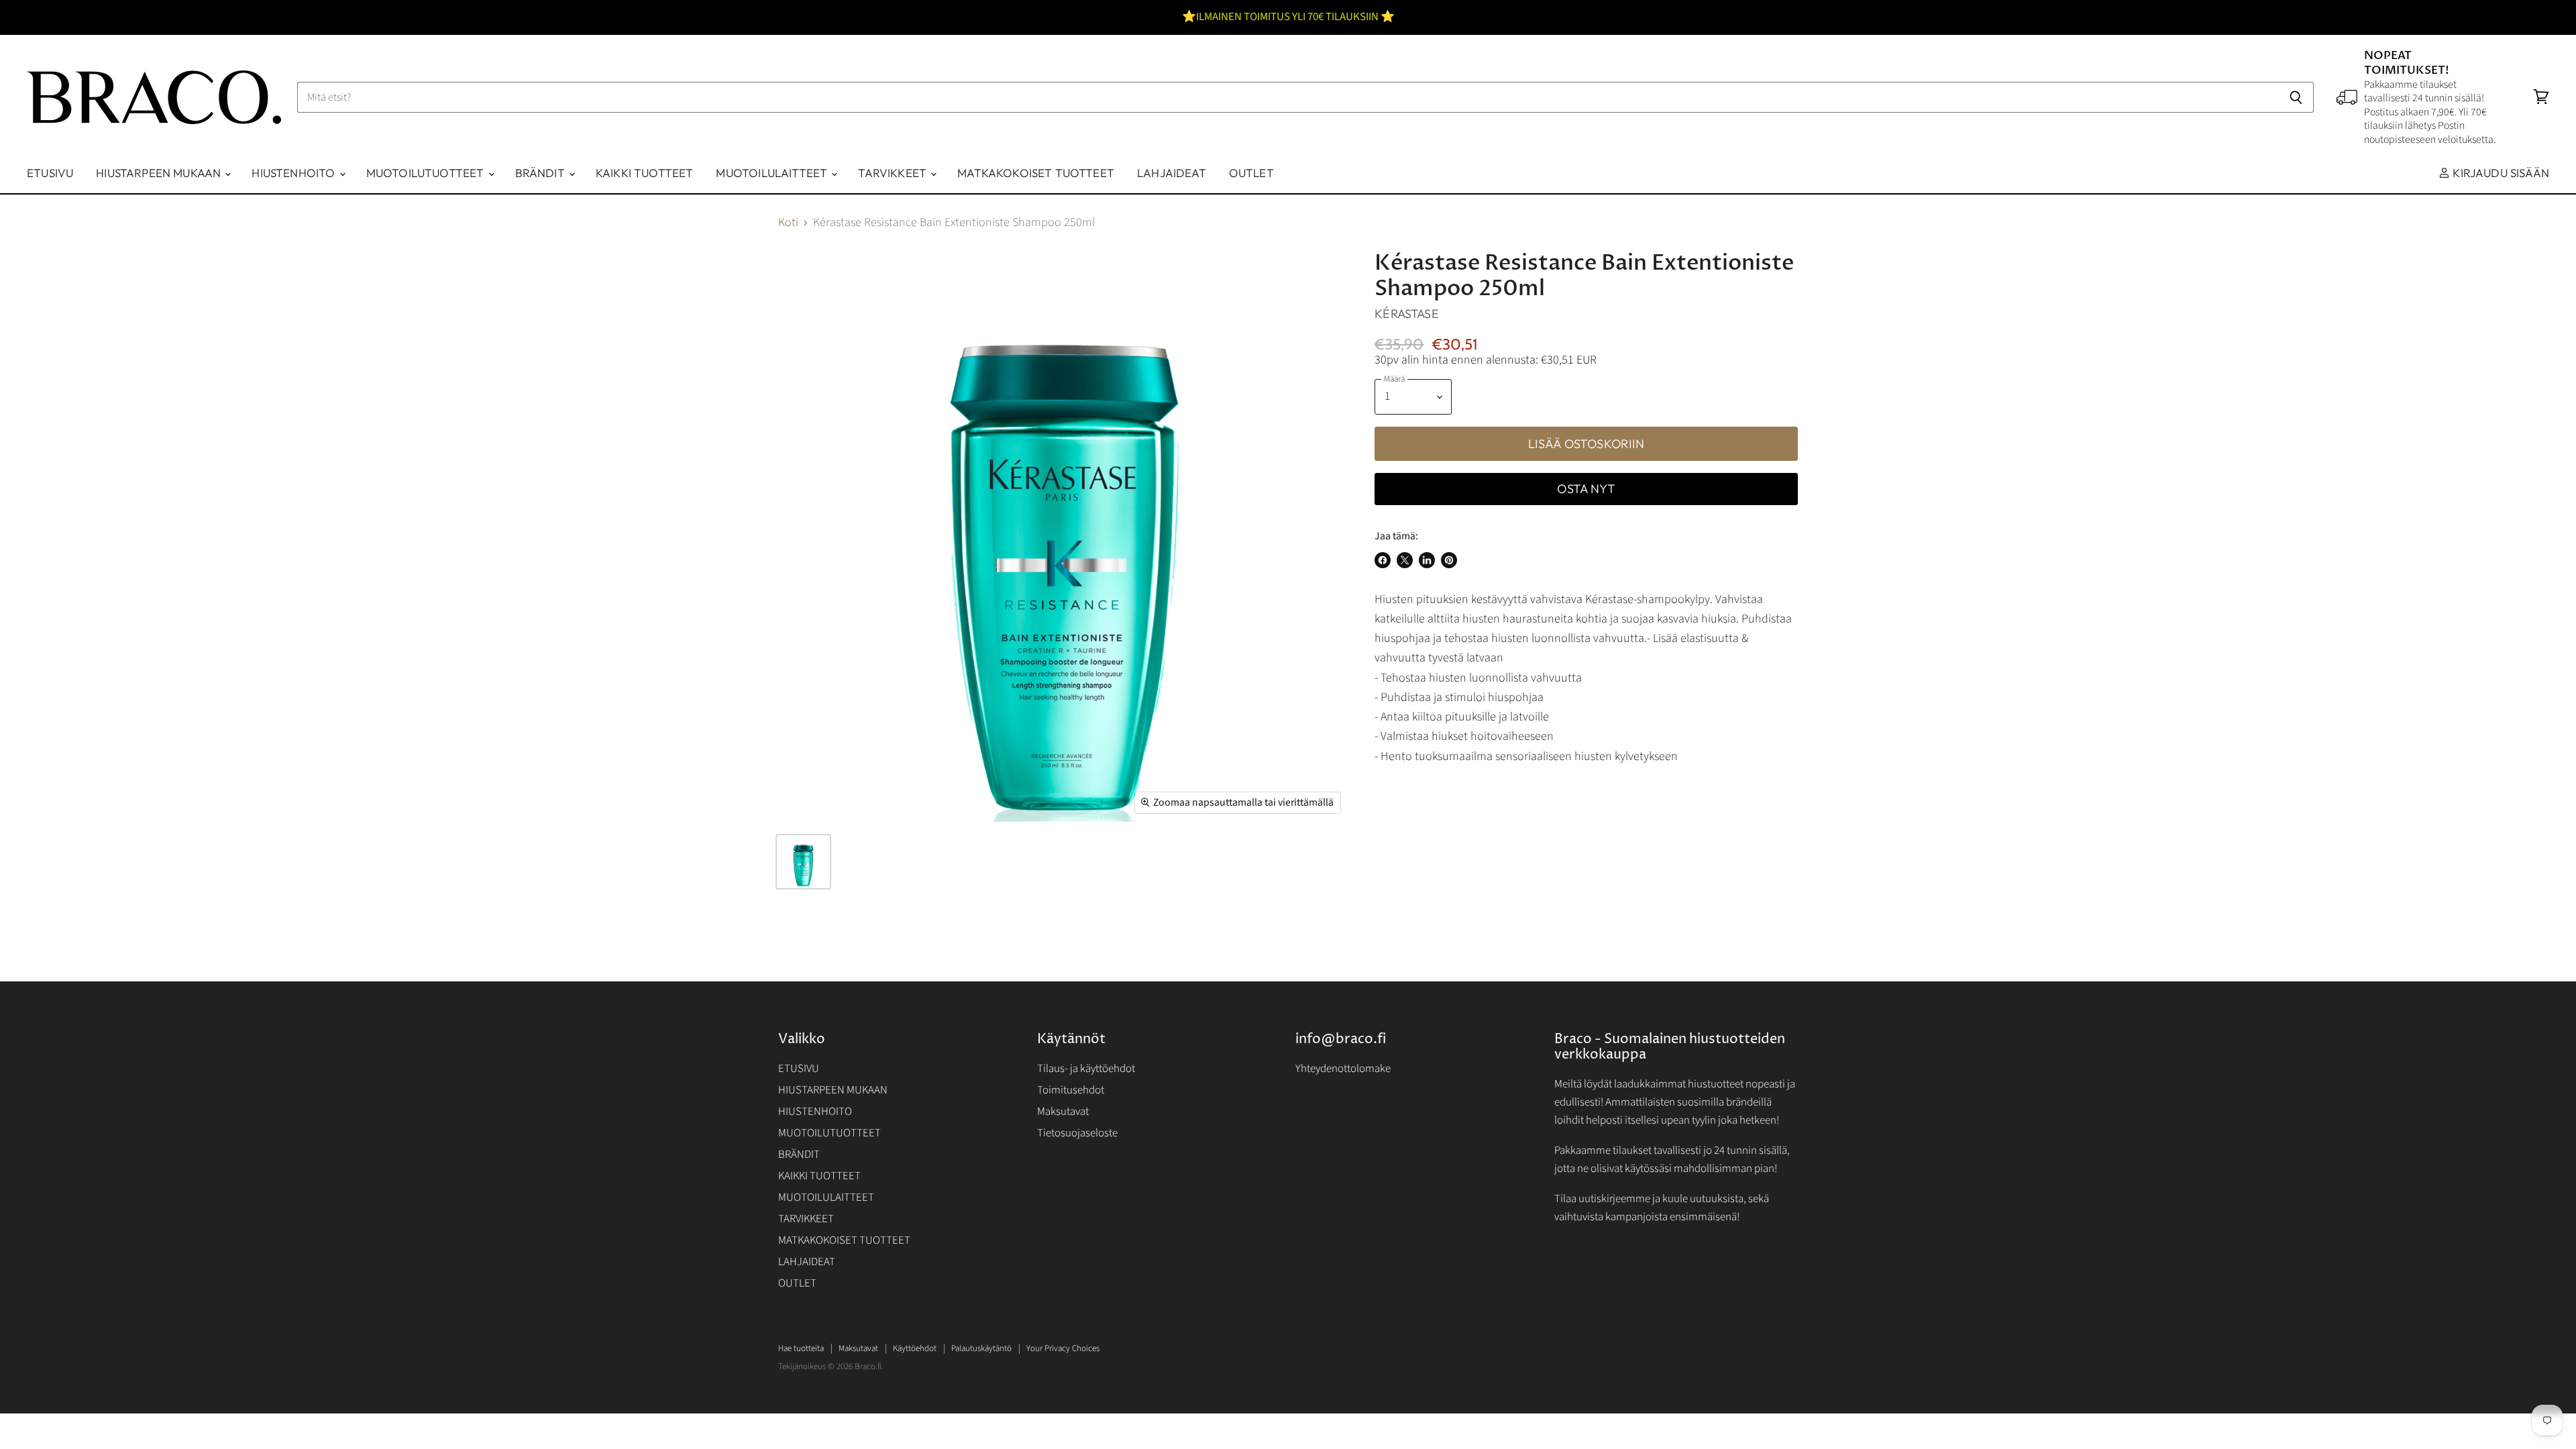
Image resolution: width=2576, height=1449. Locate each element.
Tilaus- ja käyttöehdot (1086, 1069)
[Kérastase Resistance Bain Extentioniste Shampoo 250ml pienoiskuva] (803, 862)
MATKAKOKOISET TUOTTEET (1036, 173)
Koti (788, 223)
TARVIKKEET (894, 173)
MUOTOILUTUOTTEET (427, 173)
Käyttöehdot (915, 1348)
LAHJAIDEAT (1172, 173)
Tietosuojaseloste (1077, 1133)
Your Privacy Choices (1063, 1348)
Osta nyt (1586, 489)
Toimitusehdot (1071, 1090)
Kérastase (1407, 314)
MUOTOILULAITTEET (773, 173)
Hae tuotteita (801, 1348)
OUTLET (1251, 173)
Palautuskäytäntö (981, 1348)
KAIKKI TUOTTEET (645, 173)
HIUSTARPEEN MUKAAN (160, 173)
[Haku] (2296, 97)
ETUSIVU (50, 173)
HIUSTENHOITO (294, 173)
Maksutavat (1063, 1112)
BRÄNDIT (541, 173)
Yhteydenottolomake (1343, 1069)
